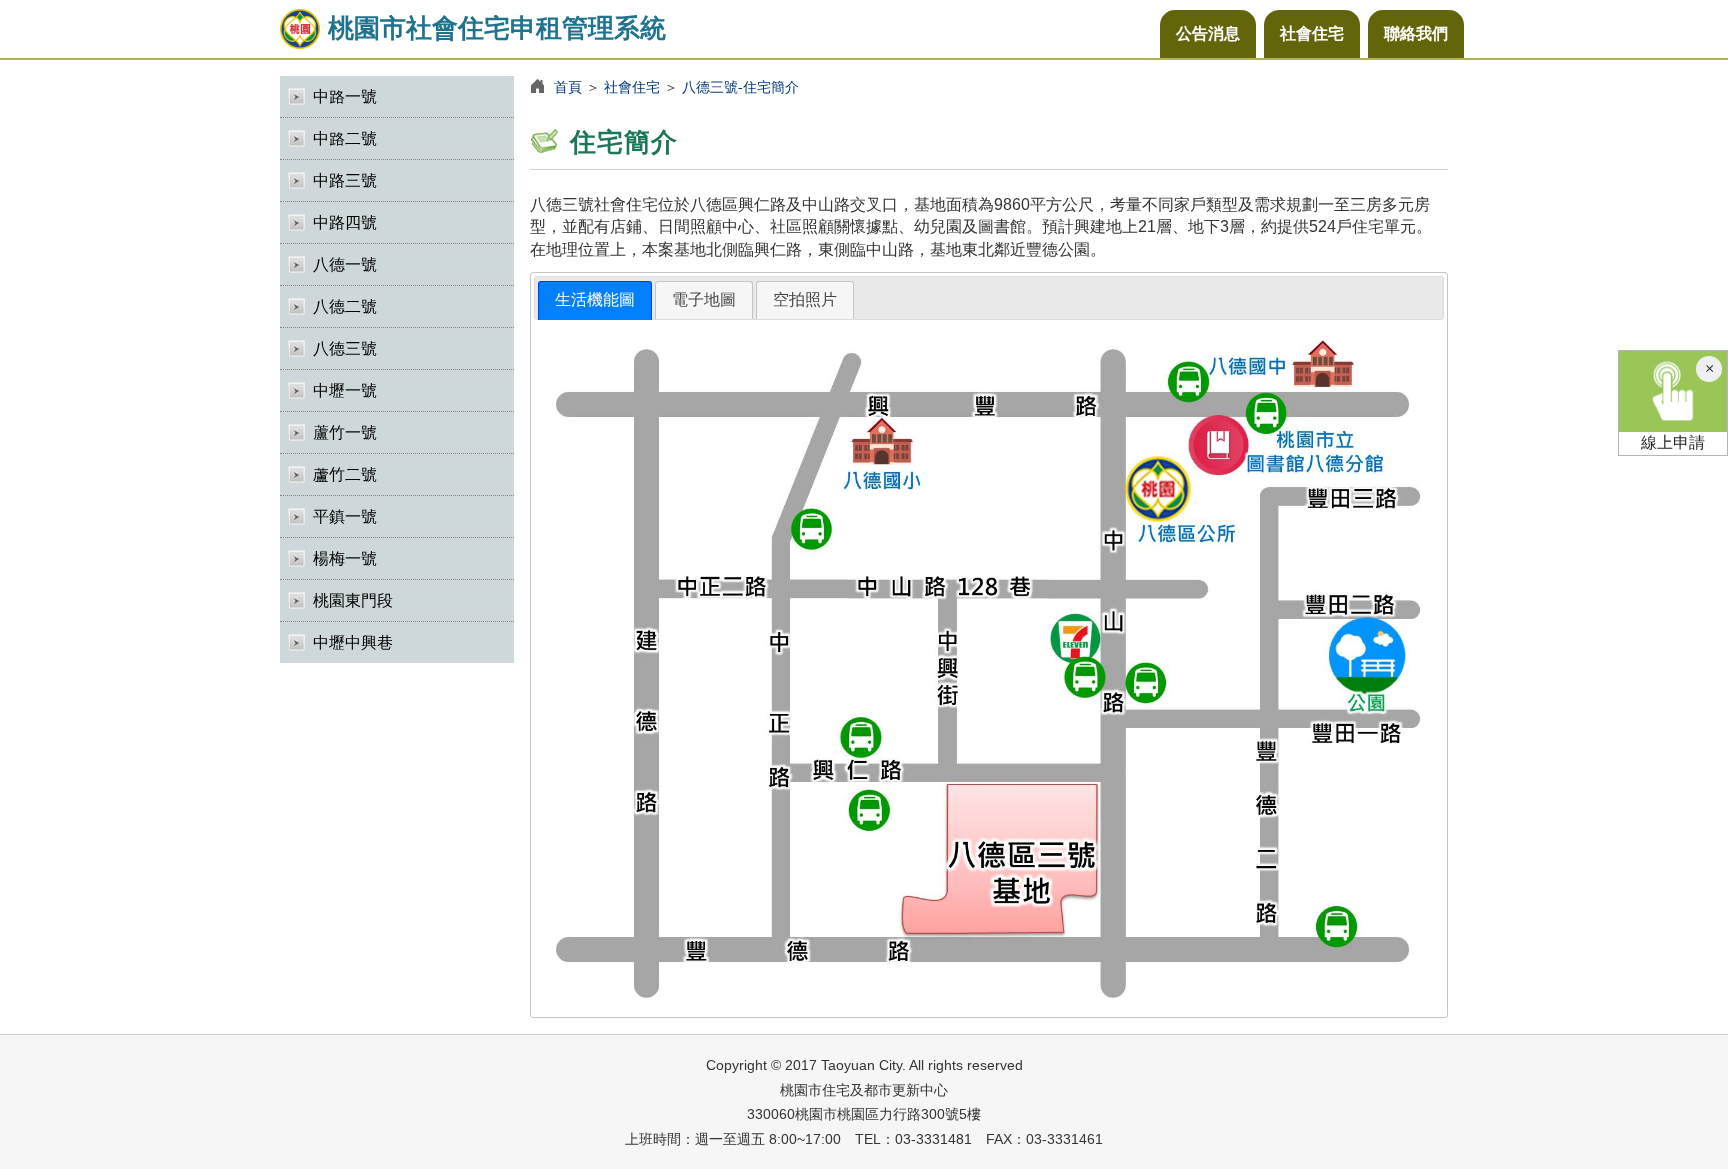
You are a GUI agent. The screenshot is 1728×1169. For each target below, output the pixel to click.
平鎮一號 (345, 516)
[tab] (595, 300)
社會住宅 (1312, 33)
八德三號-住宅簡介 (740, 87)
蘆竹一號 (345, 432)
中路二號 (345, 138)
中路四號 (345, 222)
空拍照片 (805, 299)
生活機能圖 (595, 299)
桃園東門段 (353, 600)
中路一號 (345, 96)
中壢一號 (345, 390)
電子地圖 (704, 299)
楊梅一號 (345, 558)
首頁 (568, 87)
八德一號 (345, 264)
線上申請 (1673, 442)
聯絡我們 (1416, 33)
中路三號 (345, 180)
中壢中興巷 (353, 642)
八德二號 (345, 306)
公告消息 (1208, 33)
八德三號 (345, 348)
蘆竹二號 (345, 474)
